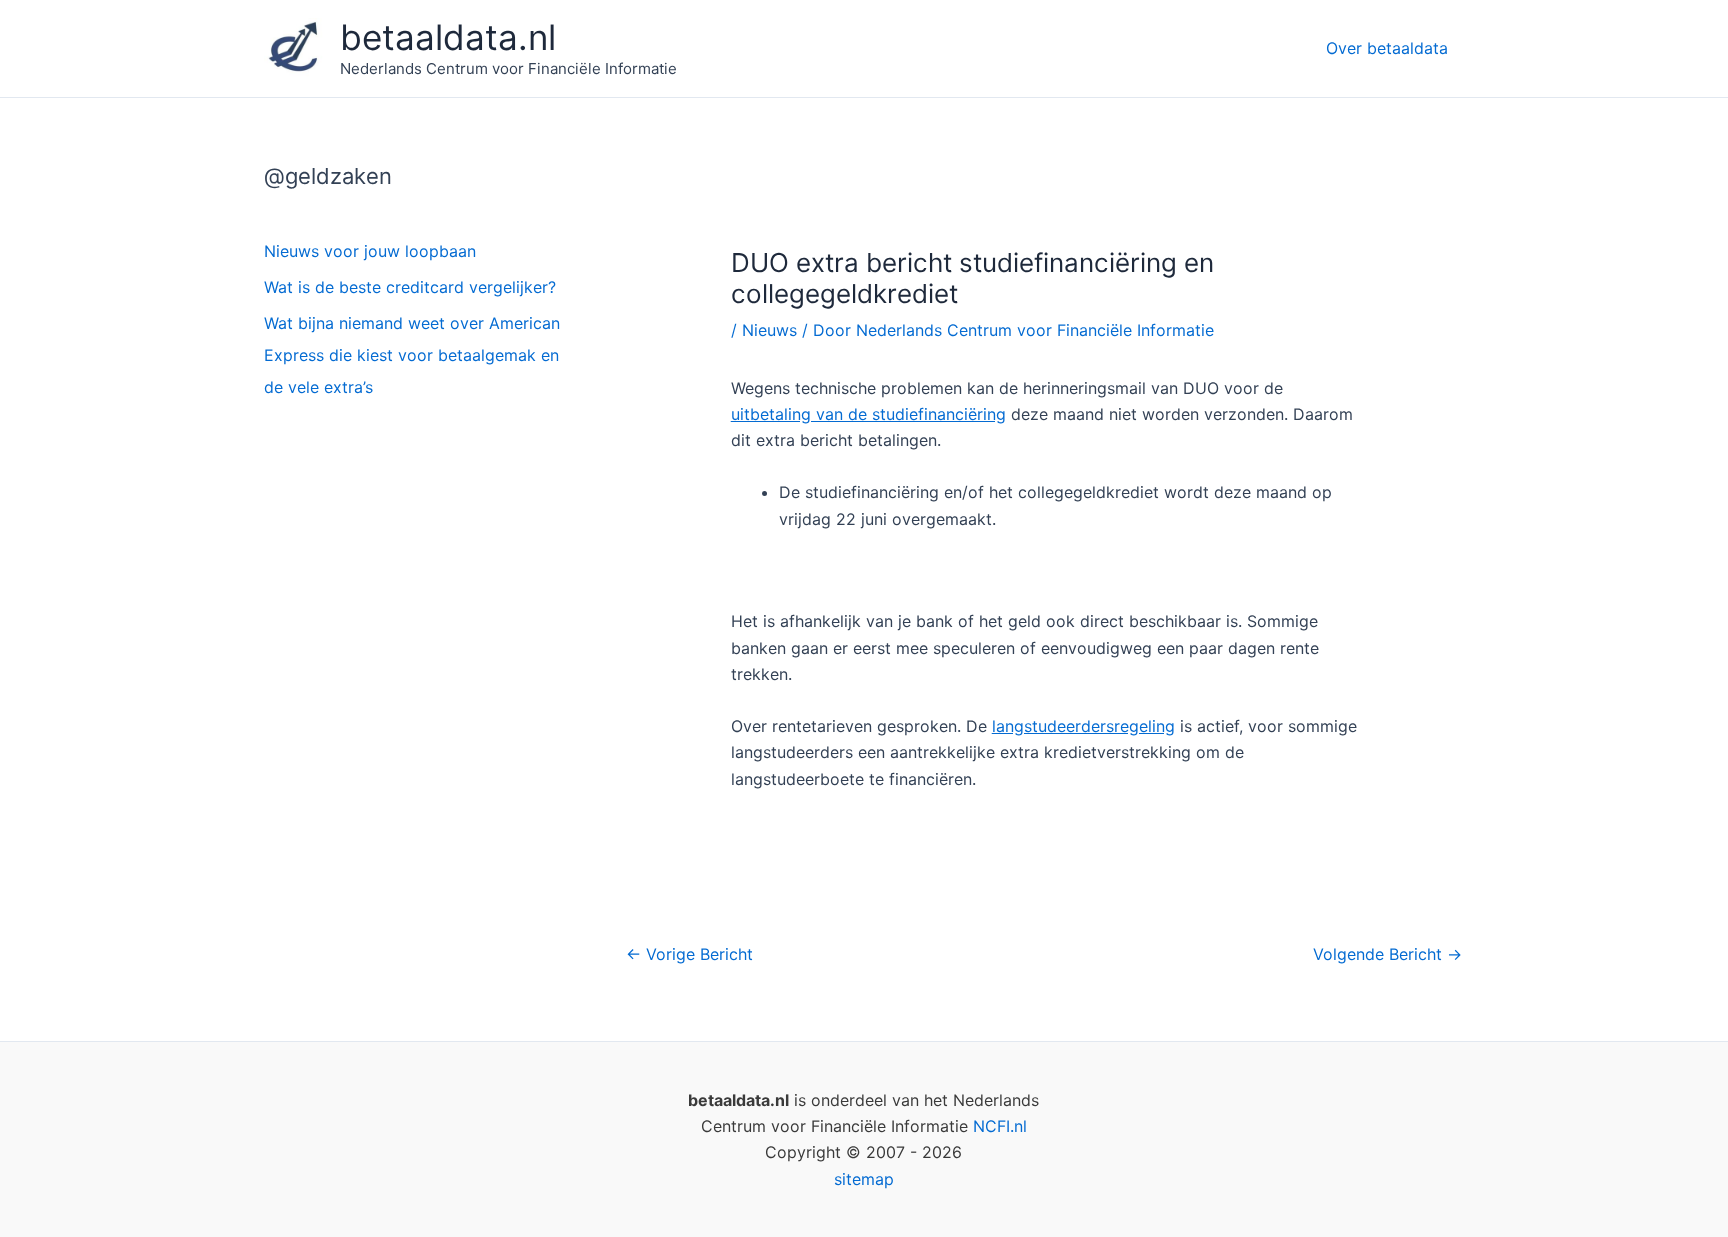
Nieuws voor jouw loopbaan (370, 251)
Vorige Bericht (689, 954)
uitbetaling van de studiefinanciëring (868, 414)
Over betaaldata (1387, 48)
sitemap (864, 1179)
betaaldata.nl (448, 37)
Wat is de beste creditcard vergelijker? (410, 287)
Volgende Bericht (1387, 954)
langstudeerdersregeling (1083, 726)
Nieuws (769, 330)
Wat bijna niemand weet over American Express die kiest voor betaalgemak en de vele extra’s (412, 355)
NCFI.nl (1000, 1126)
